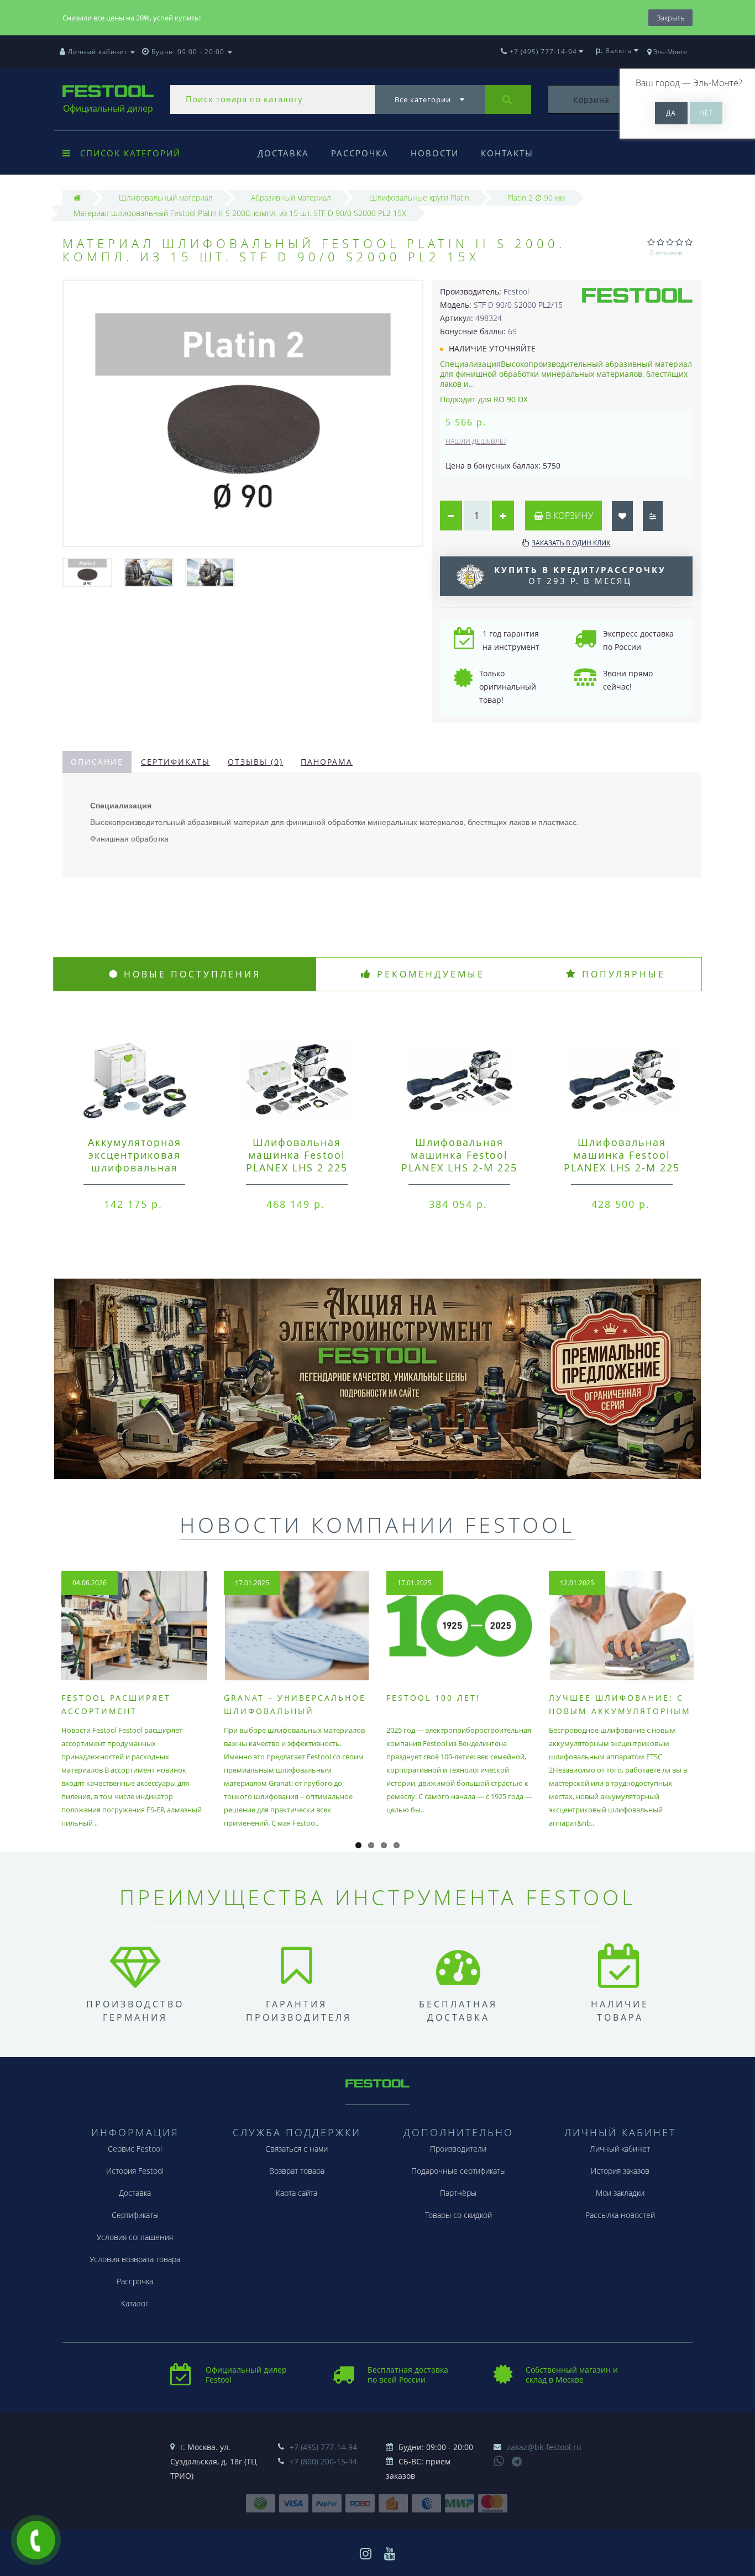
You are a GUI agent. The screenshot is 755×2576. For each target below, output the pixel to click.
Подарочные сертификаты (458, 2171)
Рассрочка (360, 153)
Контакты (507, 153)
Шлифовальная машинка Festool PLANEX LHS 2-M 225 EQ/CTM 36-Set (622, 1161)
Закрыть (670, 18)
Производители (458, 2149)
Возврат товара (297, 2171)
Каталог (135, 2303)
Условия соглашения (135, 2237)
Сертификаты (175, 762)
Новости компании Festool (377, 1524)
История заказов (620, 2171)
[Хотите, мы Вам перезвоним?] (36, 2540)
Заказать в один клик (571, 543)
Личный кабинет (620, 2149)
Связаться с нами (297, 2149)
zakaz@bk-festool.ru (544, 2447)
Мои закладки (620, 2193)
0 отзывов (666, 253)
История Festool (135, 2171)
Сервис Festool (135, 2149)
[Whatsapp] (499, 2460)
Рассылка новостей (620, 2215)
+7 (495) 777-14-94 (323, 2447)
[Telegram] (517, 2462)
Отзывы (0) (255, 762)
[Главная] (77, 198)
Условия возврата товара (135, 2259)
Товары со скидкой (458, 2215)
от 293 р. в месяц (580, 575)
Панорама (327, 762)
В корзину (568, 516)
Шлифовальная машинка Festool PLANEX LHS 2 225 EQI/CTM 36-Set (297, 1161)
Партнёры (458, 2193)
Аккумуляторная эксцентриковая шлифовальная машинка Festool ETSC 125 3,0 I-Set (134, 1168)
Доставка (283, 153)
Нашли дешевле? (476, 441)
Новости (435, 153)
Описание (97, 762)
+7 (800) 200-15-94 (323, 2461)
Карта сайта (297, 2193)
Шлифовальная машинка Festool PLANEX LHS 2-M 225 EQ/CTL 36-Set (459, 1161)
